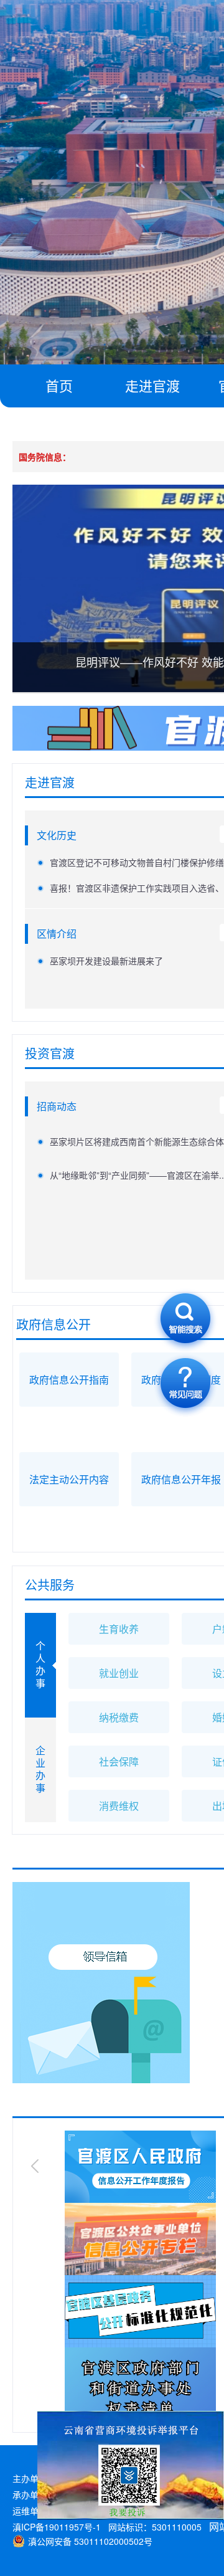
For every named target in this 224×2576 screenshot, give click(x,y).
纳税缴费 (119, 1717)
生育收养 (119, 1629)
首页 (59, 385)
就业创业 (119, 1673)
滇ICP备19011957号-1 (57, 2527)
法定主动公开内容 (69, 1479)
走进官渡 (152, 385)
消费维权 (119, 1806)
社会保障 (119, 1761)
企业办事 (40, 1769)
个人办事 (40, 1664)
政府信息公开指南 (69, 1380)
